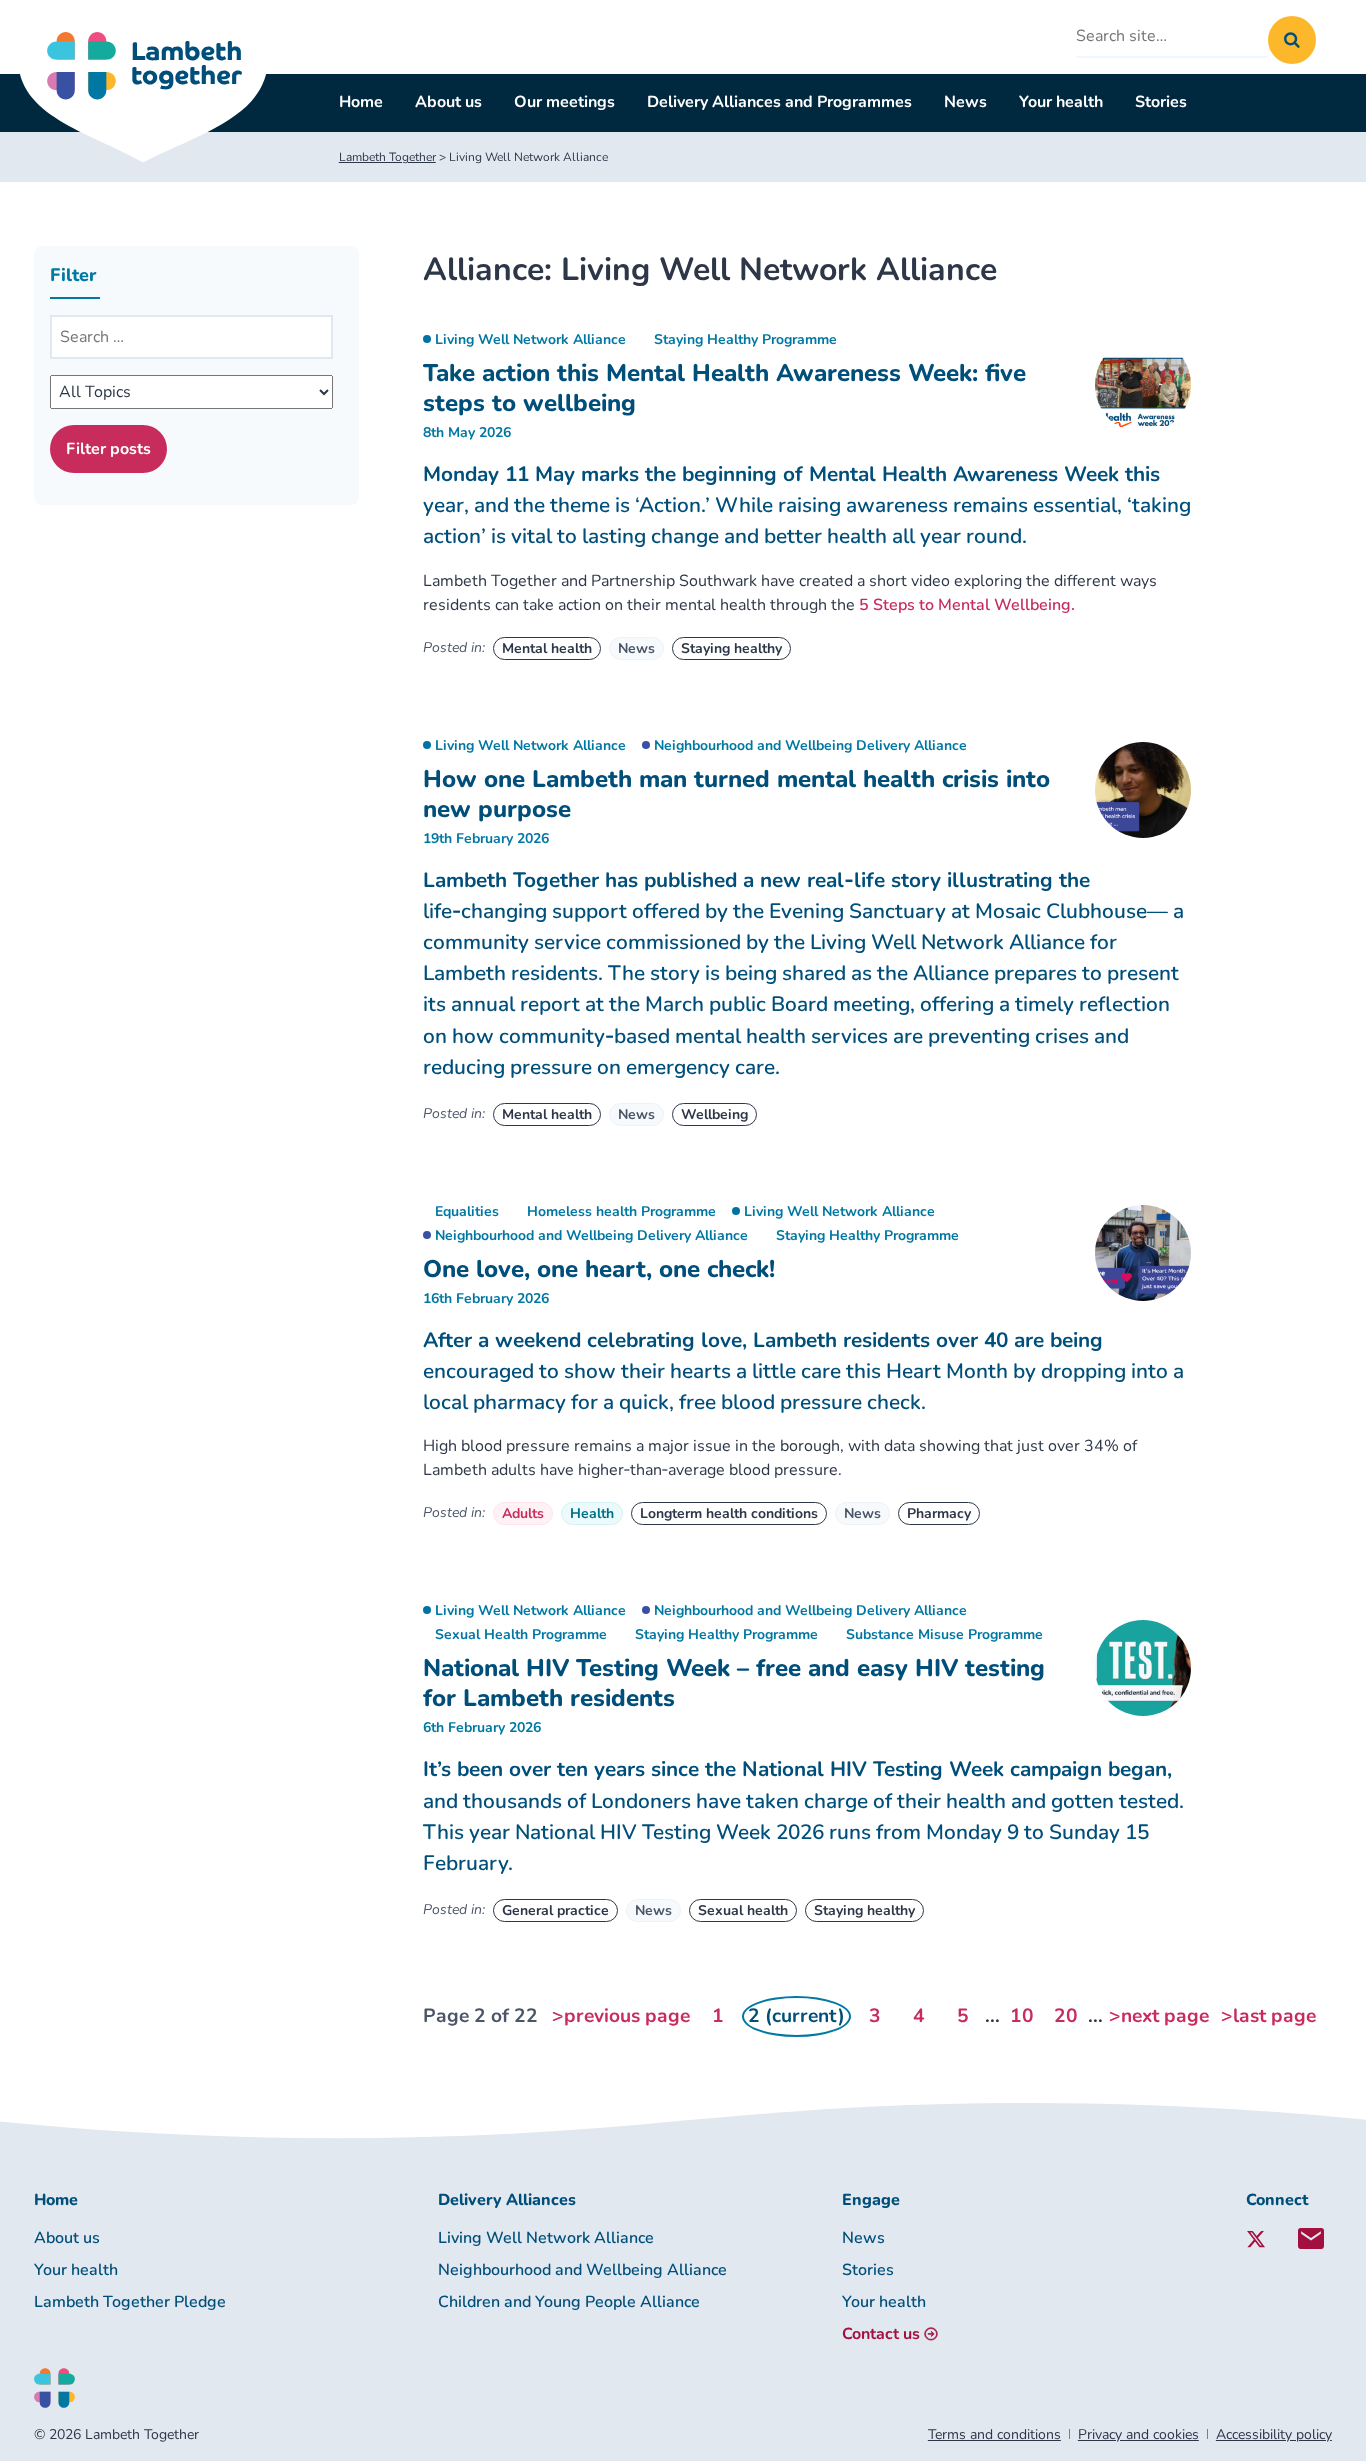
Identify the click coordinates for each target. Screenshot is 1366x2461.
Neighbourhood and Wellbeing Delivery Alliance (810, 745)
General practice (555, 1910)
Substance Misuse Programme (944, 1634)
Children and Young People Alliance (569, 2302)
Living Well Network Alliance (530, 339)
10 (1022, 2016)
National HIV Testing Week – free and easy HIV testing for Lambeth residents (734, 1683)
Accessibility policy (1274, 2434)
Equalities (467, 1211)
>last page (1268, 2016)
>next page (1159, 2016)
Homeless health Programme (621, 1211)
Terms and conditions (994, 2434)
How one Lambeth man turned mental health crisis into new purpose (736, 794)
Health (592, 1513)
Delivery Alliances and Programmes (779, 102)
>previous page (621, 2016)
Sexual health (743, 1910)
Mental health (547, 648)
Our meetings (564, 102)
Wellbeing (714, 1114)
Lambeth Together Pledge (130, 2302)
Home (361, 102)
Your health (1061, 102)
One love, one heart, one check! (599, 1269)
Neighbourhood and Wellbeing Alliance (582, 2270)
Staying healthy (731, 648)
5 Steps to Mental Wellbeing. (967, 605)
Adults (523, 1513)
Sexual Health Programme (521, 1634)
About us (448, 102)
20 (1066, 2016)
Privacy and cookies (1138, 2434)
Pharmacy (939, 1513)
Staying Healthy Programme (745, 339)
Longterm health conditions (729, 1513)
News (965, 102)
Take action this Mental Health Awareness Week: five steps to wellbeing (724, 388)
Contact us (881, 2334)
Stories (1161, 102)
